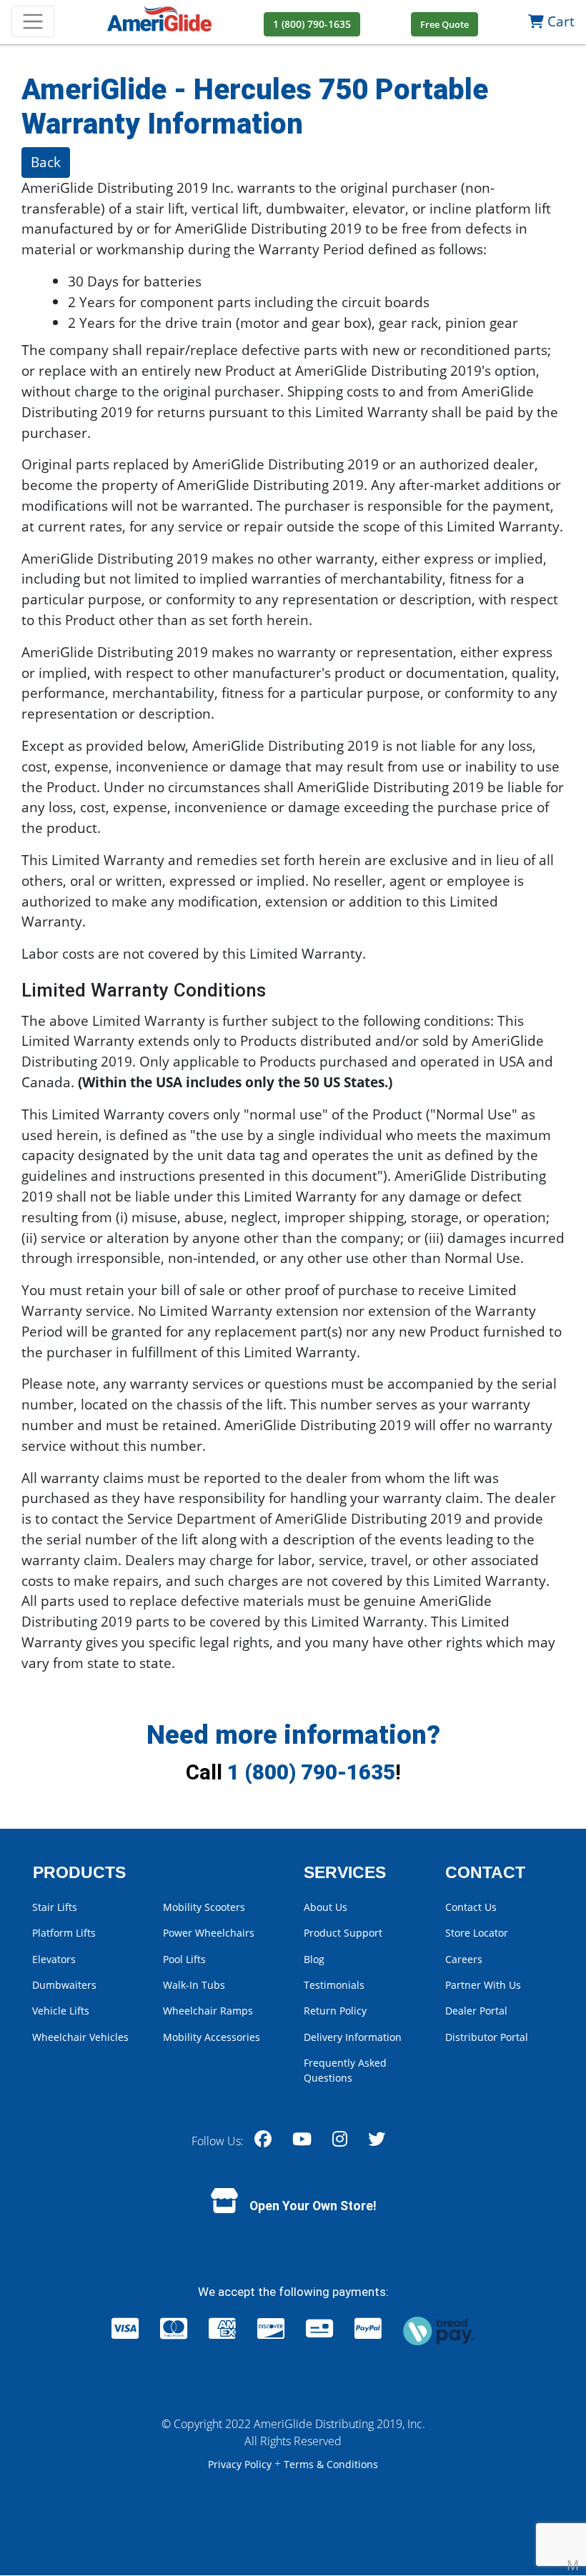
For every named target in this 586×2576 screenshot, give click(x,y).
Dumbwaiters (64, 1985)
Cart (559, 21)
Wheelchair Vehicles (80, 2037)
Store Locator (477, 1933)
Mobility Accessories (212, 2037)
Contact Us (471, 1907)
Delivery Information (353, 2037)
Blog (314, 1959)
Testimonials (334, 1985)
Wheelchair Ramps (208, 2011)
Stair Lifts (55, 1907)
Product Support (343, 1933)
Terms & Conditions (331, 2464)
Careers (464, 1959)
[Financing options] (439, 2329)
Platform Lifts (64, 1933)
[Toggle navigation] (33, 21)
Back (46, 162)
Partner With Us (483, 1985)
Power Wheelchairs (209, 1933)
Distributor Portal (487, 2037)
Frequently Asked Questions (345, 2070)
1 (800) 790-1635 (311, 1772)
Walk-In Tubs (194, 1985)
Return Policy (335, 2011)
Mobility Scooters (204, 1907)
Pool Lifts (184, 1959)
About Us (326, 1907)
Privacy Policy (241, 2464)
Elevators (54, 1959)
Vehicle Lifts (61, 2011)
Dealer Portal (476, 2011)
